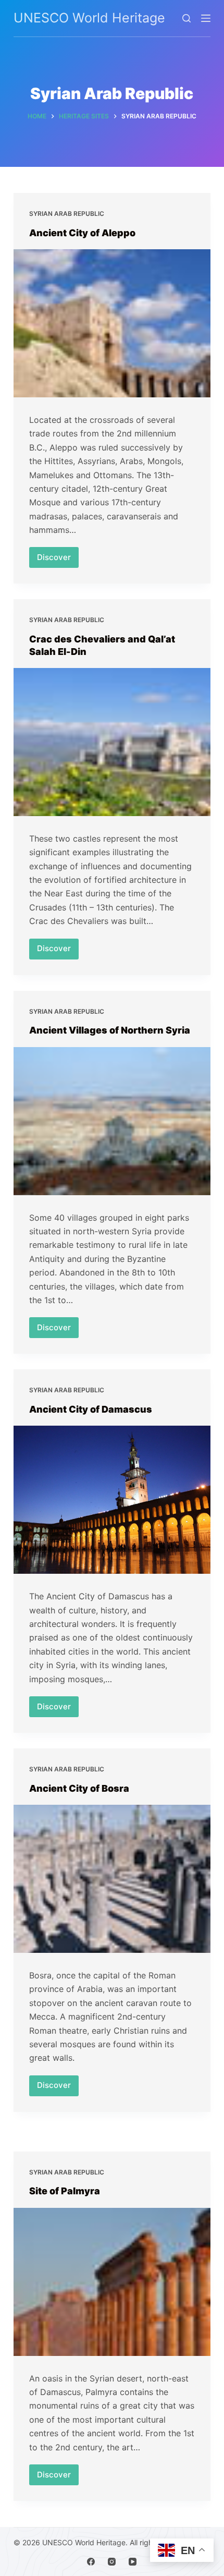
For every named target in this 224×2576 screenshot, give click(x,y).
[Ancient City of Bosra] (112, 1879)
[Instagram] (112, 2562)
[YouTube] (133, 2562)
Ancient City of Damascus (91, 1409)
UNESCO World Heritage (89, 18)
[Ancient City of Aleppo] (112, 323)
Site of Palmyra (65, 2191)
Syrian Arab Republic (67, 214)
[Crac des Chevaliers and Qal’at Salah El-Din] (112, 742)
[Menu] (206, 18)
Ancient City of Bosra (79, 1788)
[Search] (186, 18)
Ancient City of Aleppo (82, 233)
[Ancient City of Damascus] (112, 1500)
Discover (58, 560)
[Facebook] (91, 2562)
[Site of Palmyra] (112, 2282)
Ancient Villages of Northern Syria (110, 1030)
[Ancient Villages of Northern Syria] (112, 1121)
